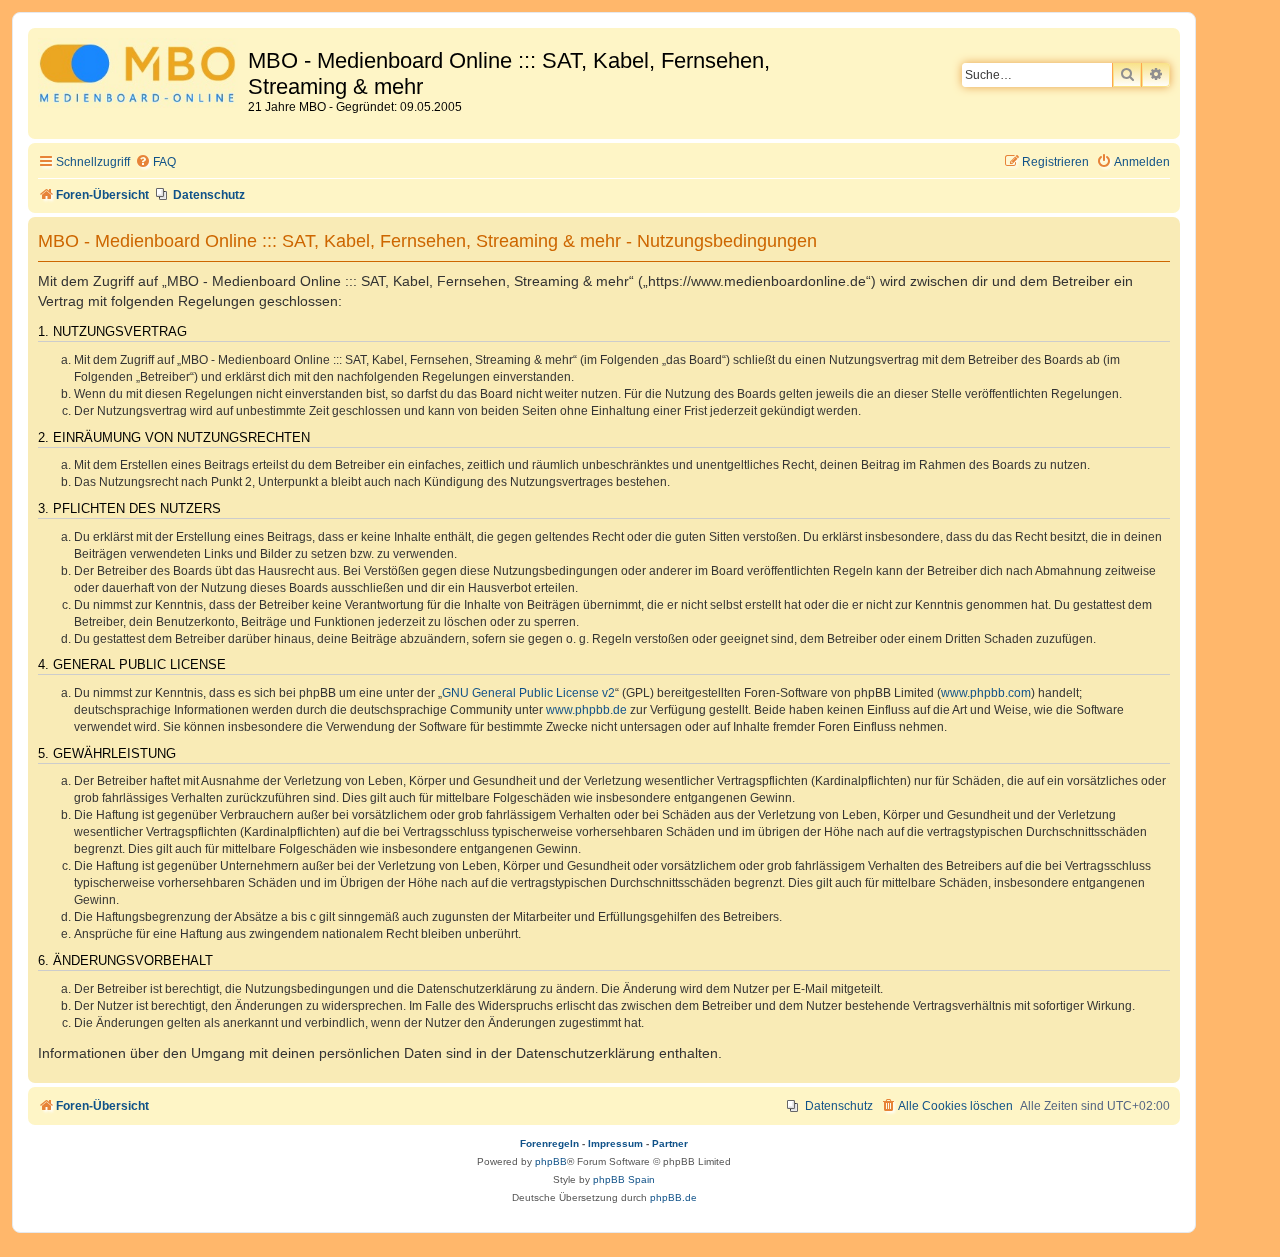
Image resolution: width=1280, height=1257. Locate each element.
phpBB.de (673, 1197)
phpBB (551, 1161)
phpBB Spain (624, 1179)
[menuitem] (155, 162)
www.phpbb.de (586, 710)
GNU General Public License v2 (528, 693)
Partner (670, 1143)
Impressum (615, 1143)
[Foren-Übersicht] (140, 76)
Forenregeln (549, 1143)
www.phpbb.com (986, 693)
